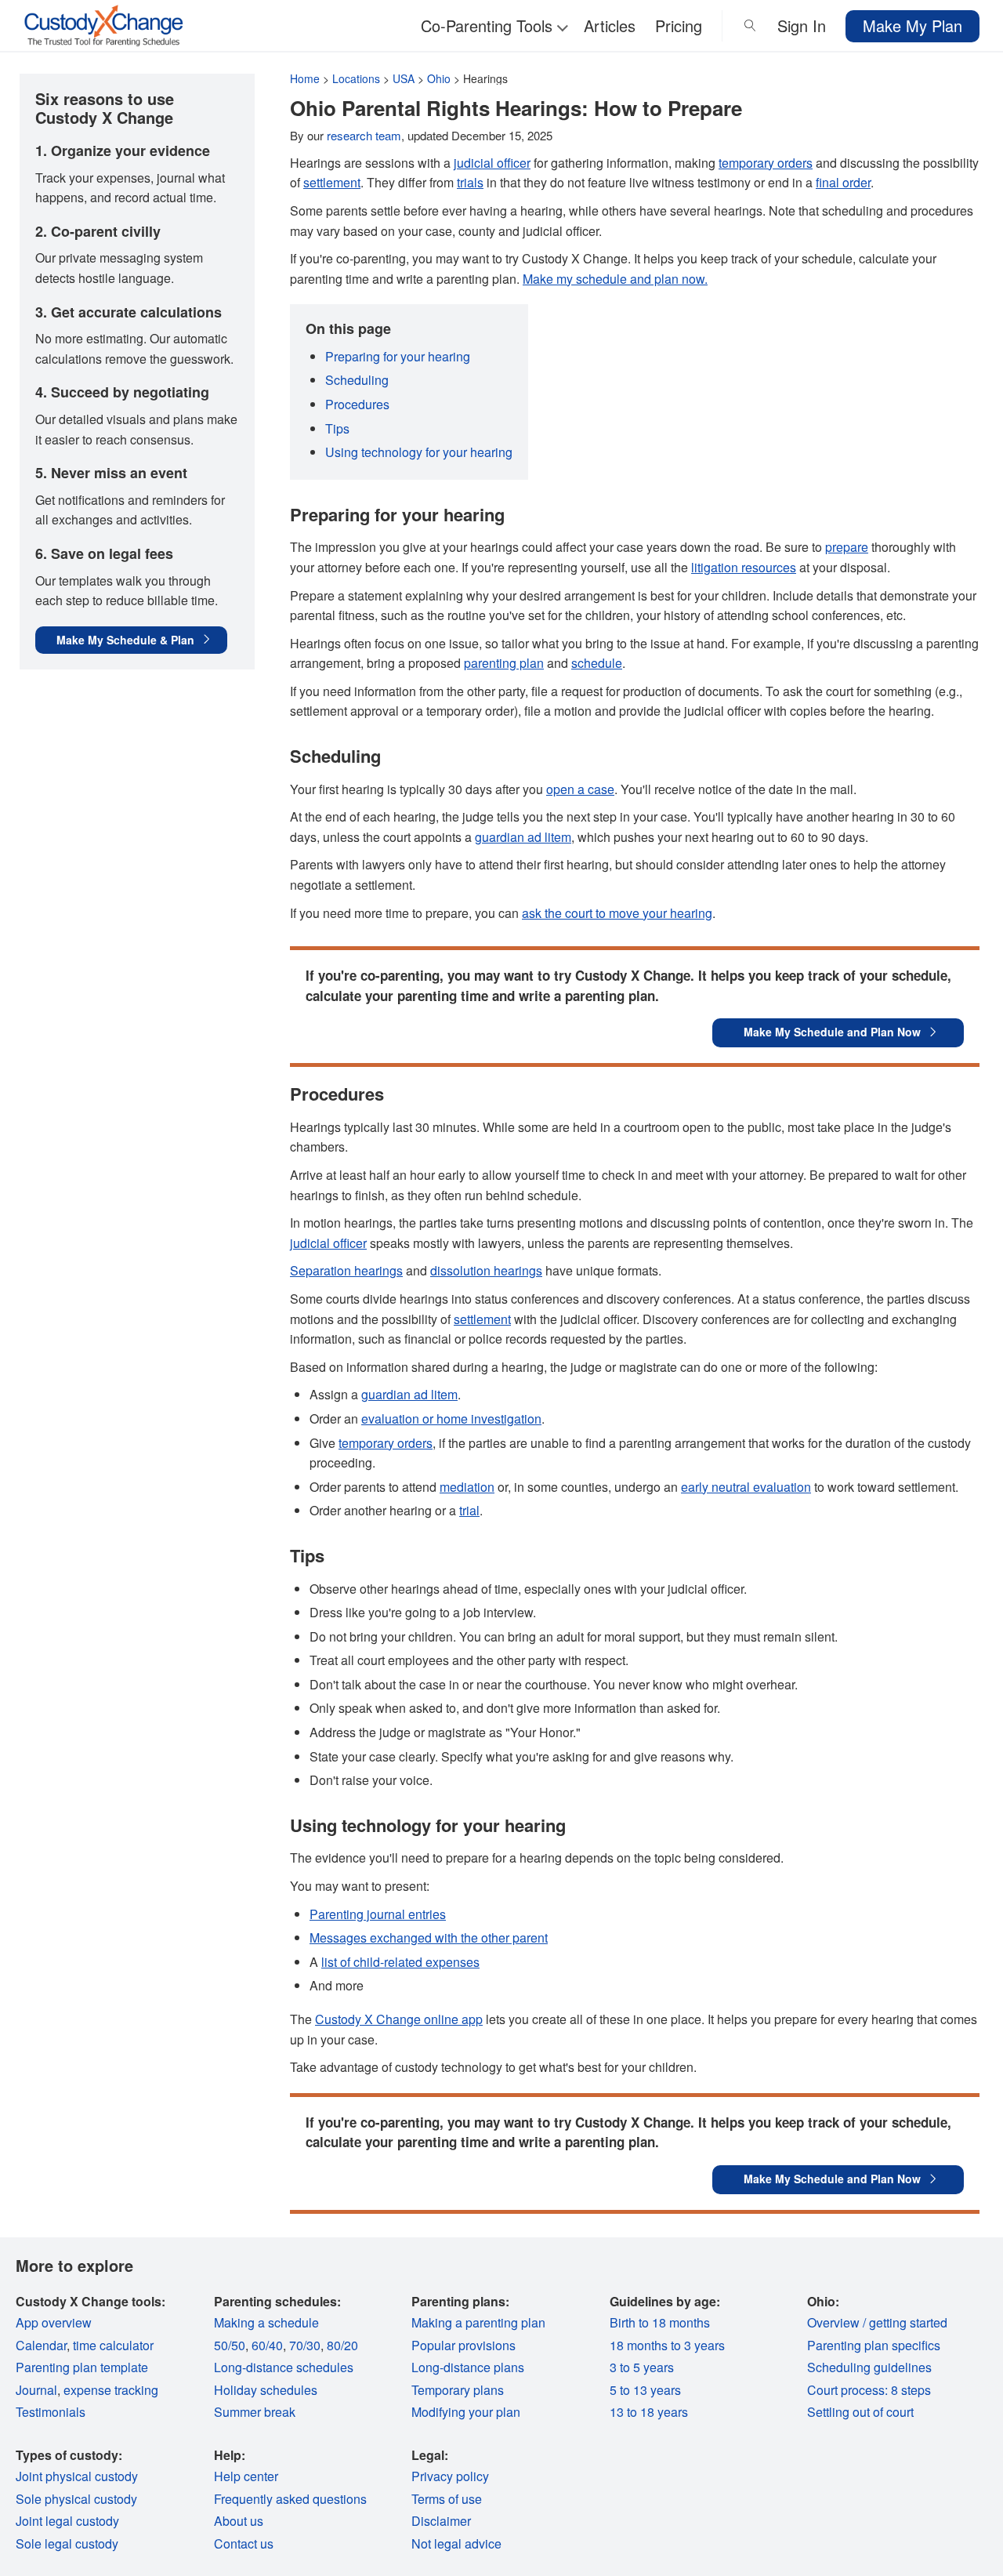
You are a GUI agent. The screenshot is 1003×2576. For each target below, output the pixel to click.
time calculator (113, 2345)
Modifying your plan (466, 2412)
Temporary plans (458, 2390)
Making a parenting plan (478, 2322)
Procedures (357, 404)
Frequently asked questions (290, 2499)
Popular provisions (463, 2345)
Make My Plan (912, 25)
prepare (847, 547)
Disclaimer (441, 2521)
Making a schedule (266, 2322)
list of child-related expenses (400, 1962)
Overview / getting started (877, 2322)
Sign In (802, 25)
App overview (54, 2322)
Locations (356, 78)
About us (239, 2521)
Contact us (244, 2543)
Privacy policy (450, 2476)
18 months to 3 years (667, 2345)
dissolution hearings (486, 1270)
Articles (610, 25)
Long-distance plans (468, 2367)
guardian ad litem (523, 837)
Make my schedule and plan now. (615, 279)
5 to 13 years (645, 2390)
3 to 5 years (642, 2367)
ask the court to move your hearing (617, 913)
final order (843, 182)
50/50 (230, 2345)
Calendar (41, 2345)
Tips (337, 428)
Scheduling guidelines (869, 2367)
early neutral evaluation (746, 1487)
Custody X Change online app (399, 2019)
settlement (332, 182)
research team (364, 135)
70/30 (305, 2345)
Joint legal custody (67, 2521)
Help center (246, 2476)
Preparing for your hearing (398, 356)
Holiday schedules (266, 2390)
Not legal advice (456, 2543)
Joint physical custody (77, 2476)
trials (470, 182)
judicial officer (492, 163)
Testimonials (51, 2412)
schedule (597, 663)
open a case (580, 789)
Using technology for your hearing (419, 452)
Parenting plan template (82, 2367)
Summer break (255, 2412)
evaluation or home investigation (451, 1419)
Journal (36, 2390)
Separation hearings (346, 1270)
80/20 (342, 2345)
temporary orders (766, 163)
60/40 (267, 2345)
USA (404, 78)
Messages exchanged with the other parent (429, 1937)
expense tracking (111, 2390)
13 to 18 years (649, 2412)
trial (469, 1510)
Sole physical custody (76, 2499)
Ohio (439, 78)
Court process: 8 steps (869, 2390)
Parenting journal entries (378, 1914)
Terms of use (447, 2499)
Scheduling (357, 380)
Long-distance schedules (284, 2367)
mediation (467, 1487)
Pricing (679, 25)
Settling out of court (860, 2412)
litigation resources (744, 567)
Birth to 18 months (660, 2322)
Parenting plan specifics (874, 2345)
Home (305, 78)
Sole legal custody (67, 2543)
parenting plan (504, 663)
